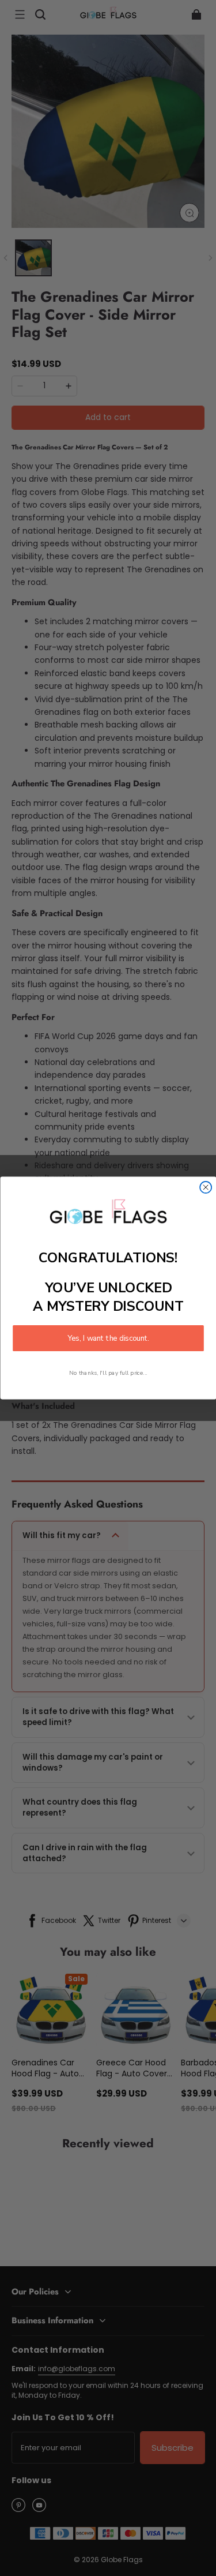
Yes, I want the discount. (108, 1338)
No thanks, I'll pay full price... (108, 1373)
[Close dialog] (206, 1187)
